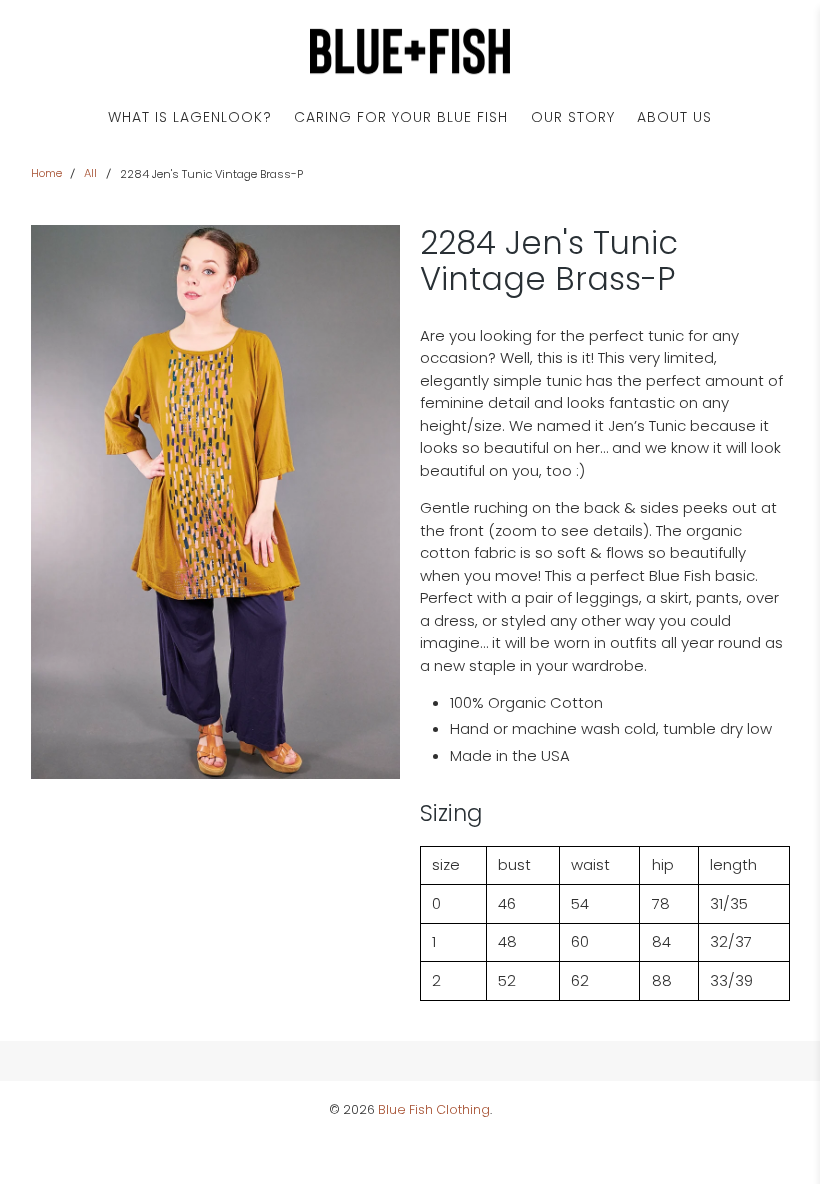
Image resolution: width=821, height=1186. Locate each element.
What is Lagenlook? (190, 117)
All (90, 173)
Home (46, 173)
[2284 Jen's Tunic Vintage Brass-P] (216, 502)
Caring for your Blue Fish (401, 117)
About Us (674, 117)
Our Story (573, 117)
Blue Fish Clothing (434, 1109)
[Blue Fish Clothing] (410, 51)
